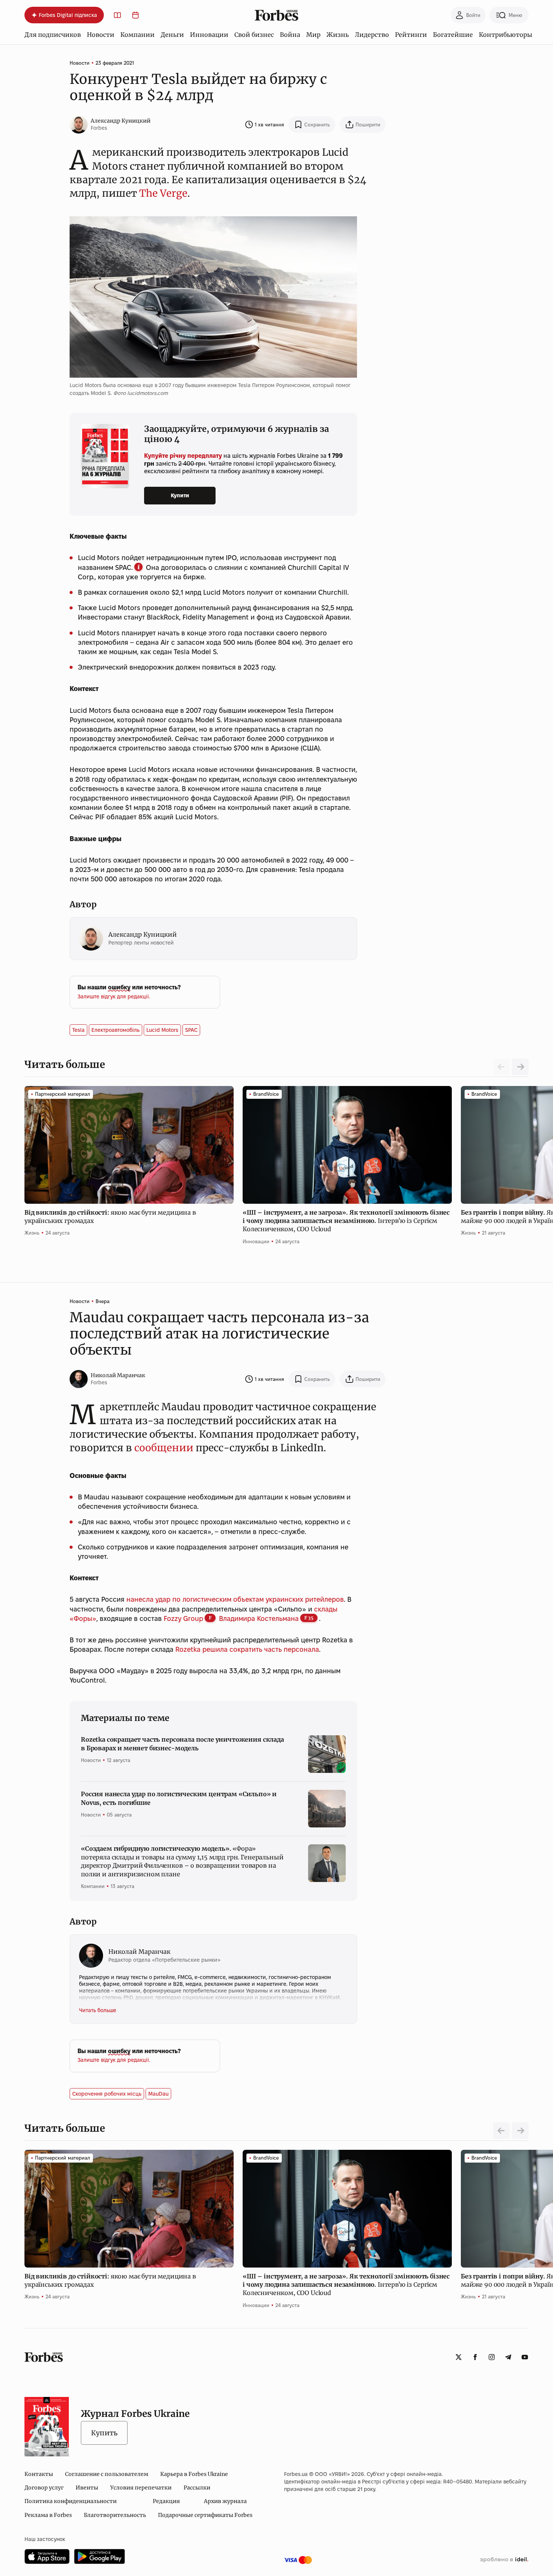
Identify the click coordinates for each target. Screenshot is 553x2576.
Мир (313, 35)
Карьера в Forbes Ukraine (194, 2474)
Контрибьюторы (506, 35)
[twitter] (459, 2357)
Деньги (172, 35)
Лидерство (372, 35)
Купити (180, 495)
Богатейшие (453, 35)
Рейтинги (411, 35)
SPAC (191, 1030)
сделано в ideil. (504, 2560)
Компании (137, 35)
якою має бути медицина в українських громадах (110, 1217)
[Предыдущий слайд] (501, 2131)
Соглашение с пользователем (107, 2474)
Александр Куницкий (121, 121)
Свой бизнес (254, 35)
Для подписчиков (53, 35)
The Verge (163, 193)
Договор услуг (44, 2488)
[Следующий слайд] (520, 1067)
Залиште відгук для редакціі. (114, 996)
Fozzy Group (183, 1618)
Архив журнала (225, 2501)
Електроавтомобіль (115, 1030)
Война (290, 35)
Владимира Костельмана (259, 1618)
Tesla (78, 1030)
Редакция (166, 2501)
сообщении (164, 1448)
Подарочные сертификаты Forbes (205, 2515)
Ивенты (87, 2488)
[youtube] (525, 2357)
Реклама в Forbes (48, 2515)
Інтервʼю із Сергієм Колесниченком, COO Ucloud (346, 1221)
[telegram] (508, 2357)
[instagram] (492, 2357)
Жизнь (338, 35)
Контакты (39, 2474)
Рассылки (197, 2488)
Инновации (209, 35)
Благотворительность (115, 2515)
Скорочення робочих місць (107, 2094)
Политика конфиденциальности (71, 2501)
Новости (101, 35)
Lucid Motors (162, 1030)
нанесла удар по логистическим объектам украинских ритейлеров (235, 1599)
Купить (104, 2433)
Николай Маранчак (118, 1375)
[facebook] (475, 2357)
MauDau (158, 2094)
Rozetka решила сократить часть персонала (247, 1649)
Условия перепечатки (141, 2488)
